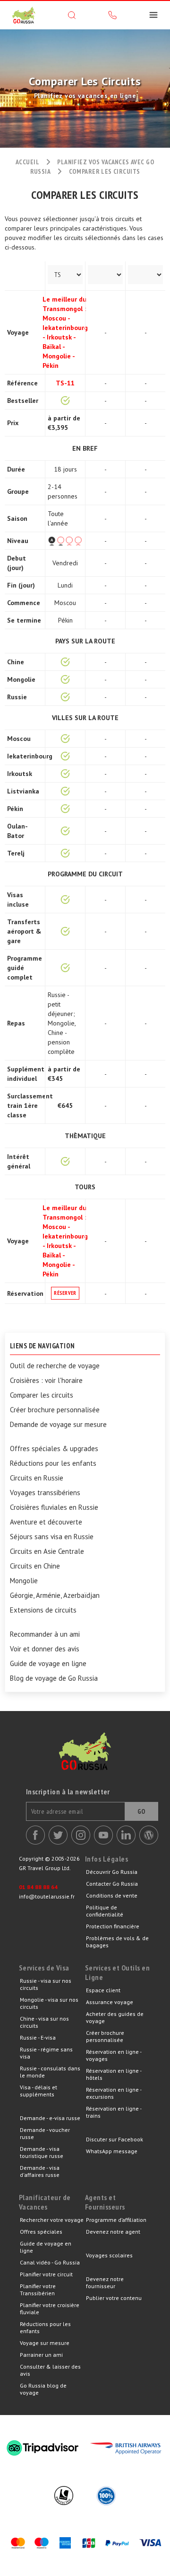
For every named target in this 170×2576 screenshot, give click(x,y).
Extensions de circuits (43, 1610)
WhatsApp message (112, 2151)
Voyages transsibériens (45, 1493)
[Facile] (65, 541)
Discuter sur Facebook (115, 2139)
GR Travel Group (24, 15)
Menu (153, 15)
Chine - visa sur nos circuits (44, 2022)
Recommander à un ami (45, 1634)
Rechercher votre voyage (52, 2220)
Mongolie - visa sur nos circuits (49, 2003)
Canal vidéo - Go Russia (50, 2262)
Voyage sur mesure (45, 2343)
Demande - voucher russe (45, 2133)
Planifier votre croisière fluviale (50, 2309)
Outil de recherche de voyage (55, 1366)
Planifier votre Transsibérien (38, 2290)
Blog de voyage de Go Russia (54, 1678)
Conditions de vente (112, 1895)
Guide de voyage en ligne (48, 1664)
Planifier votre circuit (46, 2274)
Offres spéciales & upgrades (54, 1449)
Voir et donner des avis (45, 1649)
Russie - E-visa (38, 2037)
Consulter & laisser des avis (50, 2370)
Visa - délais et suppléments (38, 2091)
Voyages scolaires (109, 2255)
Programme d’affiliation (116, 2220)
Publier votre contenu (114, 2298)
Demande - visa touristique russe (42, 2152)
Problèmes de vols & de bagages (117, 1942)
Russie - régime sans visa (46, 2053)
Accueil (27, 162)
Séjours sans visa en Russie (52, 1537)
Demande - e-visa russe (50, 2118)
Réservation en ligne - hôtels (114, 2074)
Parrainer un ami (41, 2355)
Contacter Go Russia (112, 1884)
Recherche (72, 15)
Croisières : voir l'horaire (46, 1381)
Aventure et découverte (46, 1522)
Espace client (103, 1990)
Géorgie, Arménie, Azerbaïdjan (55, 1596)
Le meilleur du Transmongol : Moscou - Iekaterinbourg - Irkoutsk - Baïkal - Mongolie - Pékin (65, 332)
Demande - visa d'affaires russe (40, 2171)
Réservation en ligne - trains (114, 2112)
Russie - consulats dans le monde (50, 2072)
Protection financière (113, 1926)
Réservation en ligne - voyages (114, 2055)
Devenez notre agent (113, 2232)
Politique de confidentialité (105, 1911)
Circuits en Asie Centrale (47, 1551)
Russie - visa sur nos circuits (46, 1984)
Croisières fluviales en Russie (54, 1507)
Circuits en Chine (35, 1566)
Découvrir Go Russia (112, 1872)
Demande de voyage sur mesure (58, 1425)
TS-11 (65, 383)
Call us (112, 15)
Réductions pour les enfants (53, 1463)
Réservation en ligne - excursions (114, 2093)
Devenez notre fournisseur (105, 2282)
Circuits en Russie (37, 1478)
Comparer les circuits (42, 1395)
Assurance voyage (110, 2002)
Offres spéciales (41, 2232)
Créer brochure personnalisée (55, 1410)
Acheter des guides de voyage (115, 2017)
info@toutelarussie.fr (47, 1896)
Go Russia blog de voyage (43, 2389)
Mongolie (24, 1581)
